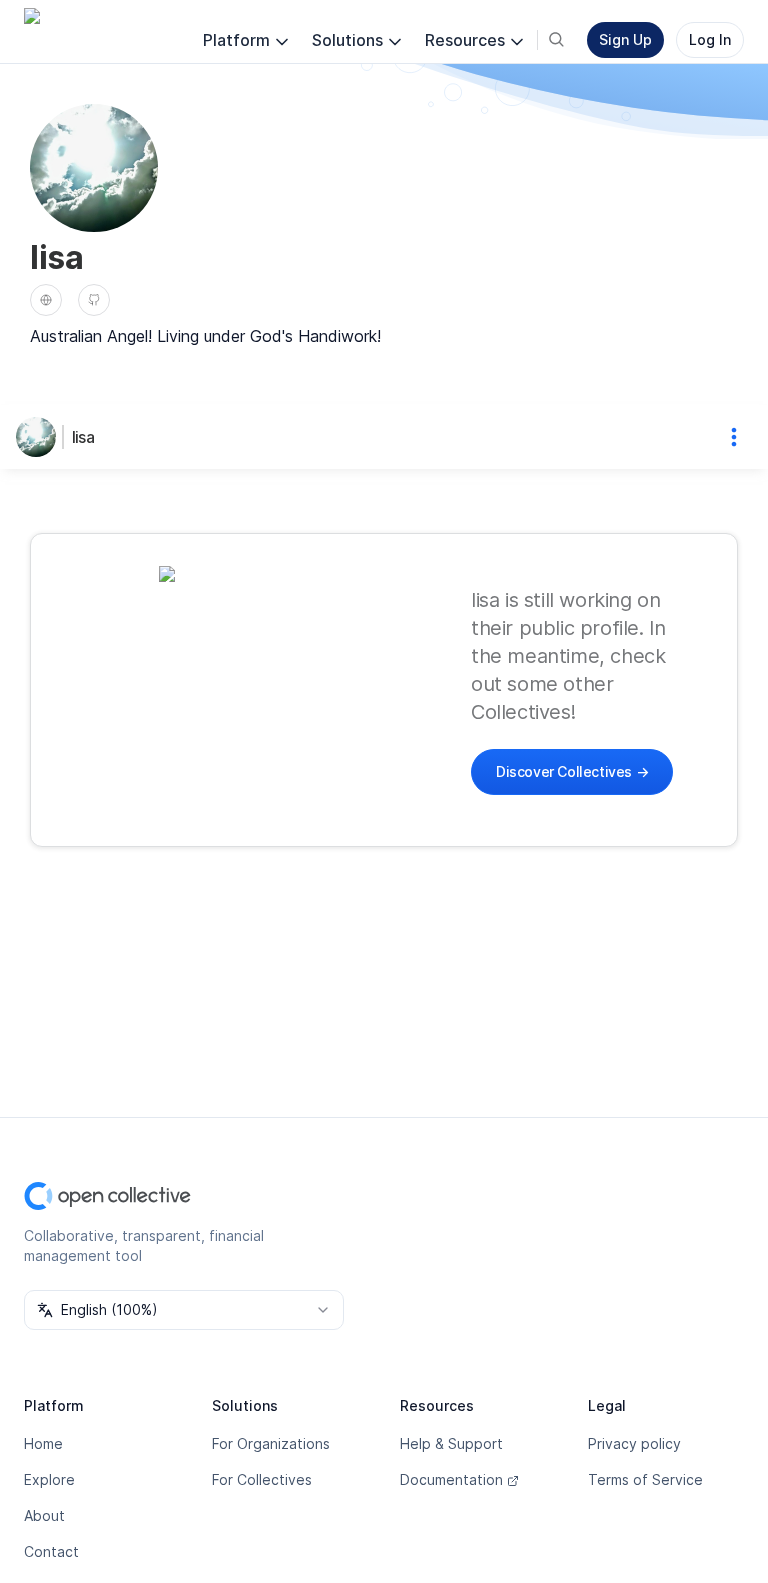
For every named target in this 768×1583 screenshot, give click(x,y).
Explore (49, 1479)
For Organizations (271, 1443)
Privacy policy (634, 1443)
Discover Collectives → (572, 771)
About (44, 1515)
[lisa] (40, 437)
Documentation (451, 1479)
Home (43, 1443)
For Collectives (262, 1479)
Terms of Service (645, 1479)
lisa (83, 437)
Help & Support (451, 1443)
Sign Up (625, 39)
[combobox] (184, 1310)
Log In (710, 39)
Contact (51, 1551)
